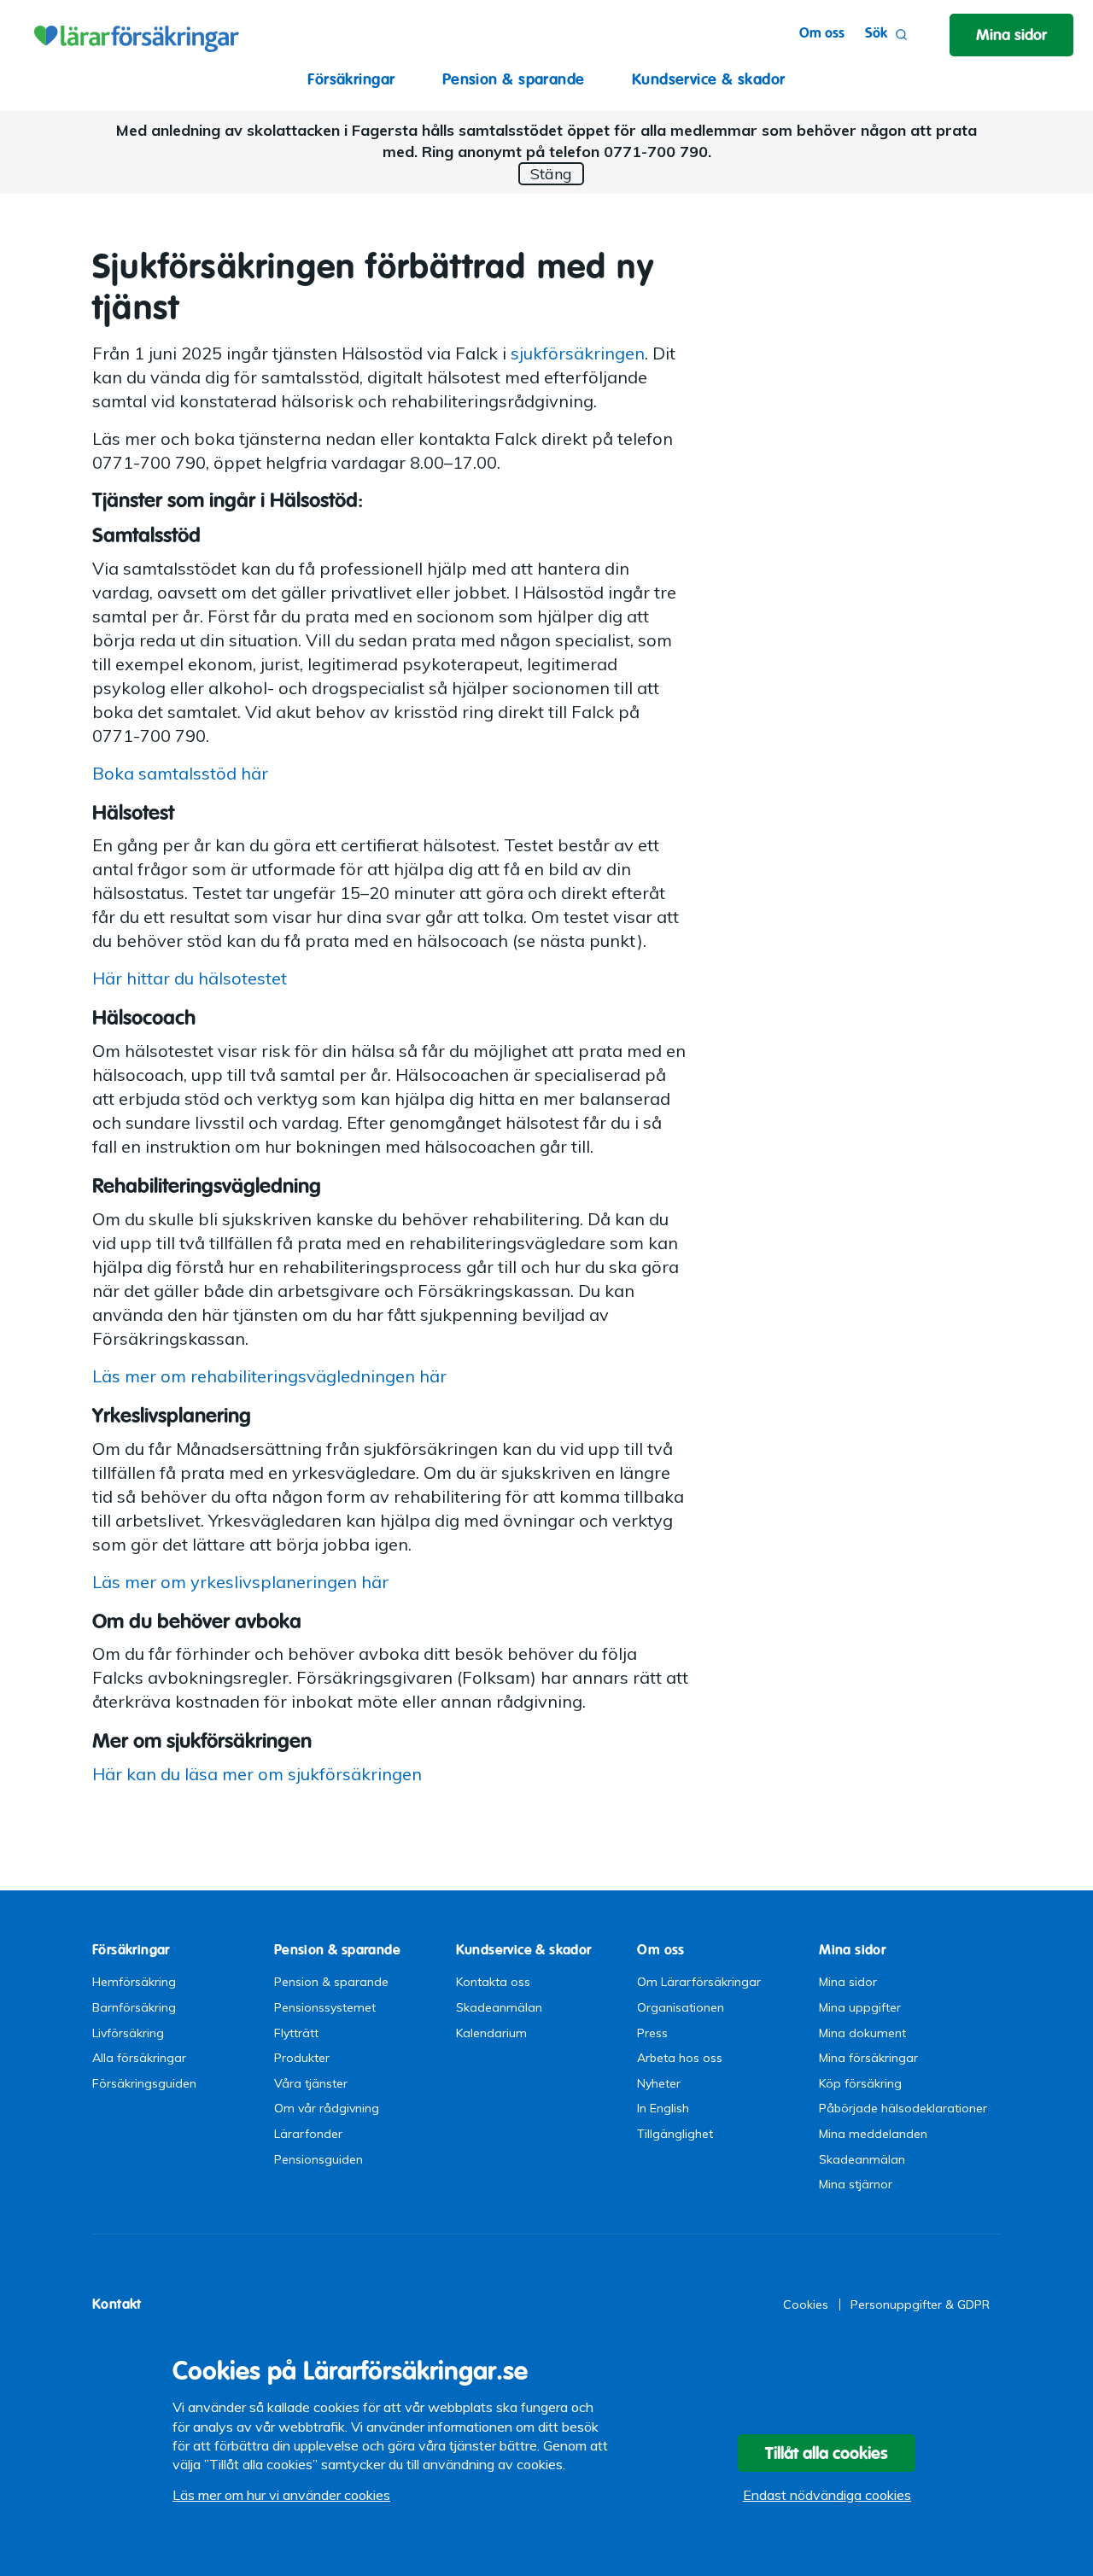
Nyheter (659, 2083)
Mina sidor (848, 1982)
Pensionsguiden (319, 2159)
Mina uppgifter (860, 2007)
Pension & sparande (514, 79)
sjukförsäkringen (578, 353)
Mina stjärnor (856, 2184)
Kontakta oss (493, 1982)
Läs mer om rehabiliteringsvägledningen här (269, 1376)
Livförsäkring (128, 2033)
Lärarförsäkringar (134, 34)
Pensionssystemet (325, 2007)
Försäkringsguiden (144, 2083)
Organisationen (681, 2007)
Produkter (302, 2058)
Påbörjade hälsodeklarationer (903, 2108)
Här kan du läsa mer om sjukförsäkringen (257, 1774)
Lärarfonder (308, 2134)
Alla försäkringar (139, 2058)
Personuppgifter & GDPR (920, 2304)
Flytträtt (296, 2033)
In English (663, 2108)
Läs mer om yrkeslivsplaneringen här (240, 1582)
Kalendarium (491, 2033)
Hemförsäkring (134, 1982)
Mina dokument (862, 2033)
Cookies (806, 2304)
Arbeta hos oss (680, 2058)
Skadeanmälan (499, 2007)
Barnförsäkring (134, 2007)
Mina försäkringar (868, 2058)
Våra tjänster (311, 2083)
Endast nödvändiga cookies (827, 2495)
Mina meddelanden (873, 2134)
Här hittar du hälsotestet (190, 978)
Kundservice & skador (709, 79)
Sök (876, 33)
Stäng (551, 174)
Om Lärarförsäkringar (699, 1982)
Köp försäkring (860, 2083)
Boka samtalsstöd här (180, 773)
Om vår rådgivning (327, 2108)
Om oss (822, 33)
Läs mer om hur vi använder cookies (281, 2495)
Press (652, 2033)
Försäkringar (351, 79)
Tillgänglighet (675, 2134)
